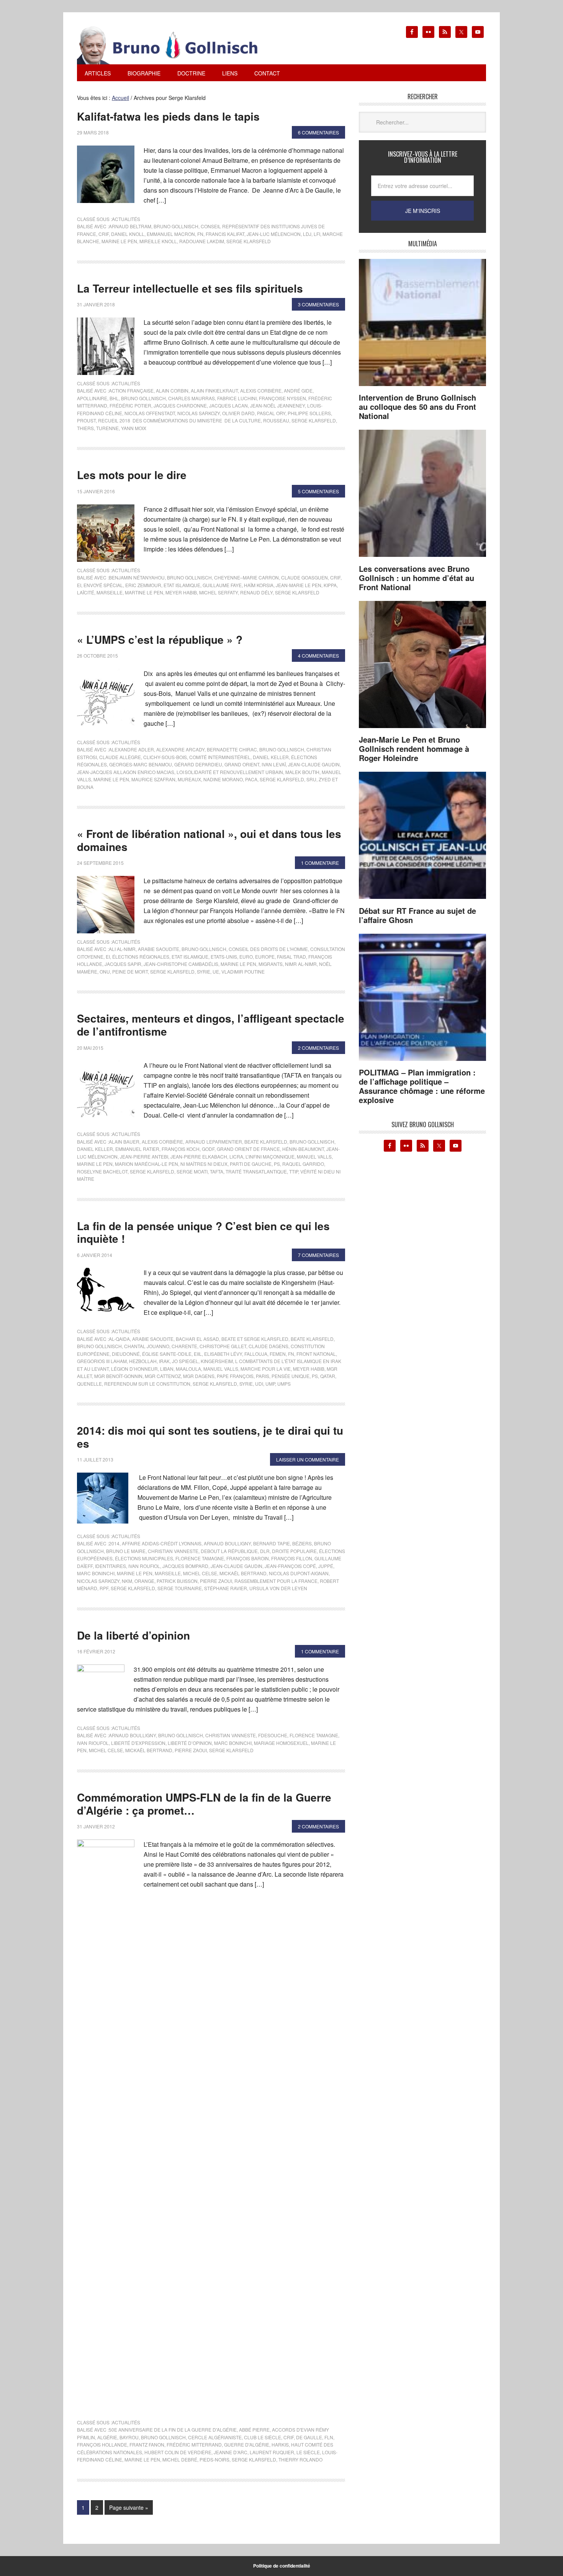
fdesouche (273, 1735)
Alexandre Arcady (180, 749)
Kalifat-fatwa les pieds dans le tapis (168, 116)
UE (216, 971)
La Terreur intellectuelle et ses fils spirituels (190, 288)
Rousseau (276, 420)
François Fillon (292, 1558)
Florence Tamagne (200, 1558)
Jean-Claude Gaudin (314, 764)
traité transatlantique (256, 1171)
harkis (280, 2444)
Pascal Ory (271, 413)
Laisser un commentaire (308, 1459)
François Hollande (102, 2444)
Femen (278, 1354)
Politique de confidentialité (282, 2566)
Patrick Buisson (177, 1581)
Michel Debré (180, 2459)
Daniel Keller (271, 757)
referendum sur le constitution (147, 1384)
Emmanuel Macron (171, 234)
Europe (265, 957)
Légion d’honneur (134, 1369)
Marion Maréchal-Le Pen (146, 1164)
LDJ (307, 234)
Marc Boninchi (96, 1573)
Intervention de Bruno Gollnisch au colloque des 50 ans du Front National (417, 407)
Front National (316, 1354)
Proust (86, 420)
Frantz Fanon (147, 2444)
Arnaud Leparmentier (214, 1142)
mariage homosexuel (281, 1743)
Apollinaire (92, 398)
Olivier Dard (238, 413)
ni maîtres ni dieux (204, 1164)
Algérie (107, 2437)
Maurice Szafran (153, 779)
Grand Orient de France (248, 1149)
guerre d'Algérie (247, 2444)
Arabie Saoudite (159, 949)
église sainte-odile (167, 1354)
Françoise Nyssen (282, 398)
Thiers (85, 428)
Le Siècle (308, 2452)
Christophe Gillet (223, 1346)
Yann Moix (134, 428)
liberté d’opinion (190, 1743)
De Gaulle (309, 2437)
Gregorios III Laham (102, 1361)
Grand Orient (242, 764)
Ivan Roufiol (144, 1566)
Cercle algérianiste (215, 2437)
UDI (259, 1384)
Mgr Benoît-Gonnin (118, 1376)
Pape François (235, 1376)
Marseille (110, 592)
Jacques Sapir (123, 964)
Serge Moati (192, 1171)
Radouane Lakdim (202, 241)
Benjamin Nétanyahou (137, 577)
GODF (208, 1149)
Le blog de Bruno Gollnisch (177, 45)
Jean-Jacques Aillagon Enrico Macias (126, 772)
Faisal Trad (291, 957)
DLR (265, 1551)
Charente (184, 1346)
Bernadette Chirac (232, 749)
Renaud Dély (256, 592)
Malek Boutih (302, 772)
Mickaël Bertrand (243, 1573)
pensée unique (291, 1376)
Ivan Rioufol (93, 1743)
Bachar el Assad (197, 1339)
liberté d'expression (138, 1743)
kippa (330, 585)
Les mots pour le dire (132, 475)
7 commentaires (318, 1255)
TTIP (294, 1171)
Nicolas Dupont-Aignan (299, 1573)
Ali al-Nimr (122, 949)
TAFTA (217, 1171)
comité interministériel (220, 757)
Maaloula (188, 1369)
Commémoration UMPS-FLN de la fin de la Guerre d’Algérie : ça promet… (204, 1804)
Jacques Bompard (185, 1566)
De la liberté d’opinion (133, 1635)
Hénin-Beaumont (303, 1149)
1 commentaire (320, 863)
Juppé (326, 1566)
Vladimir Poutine (243, 971)
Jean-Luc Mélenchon (274, 234)
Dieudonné (126, 1354)
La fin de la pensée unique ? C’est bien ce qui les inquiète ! (203, 1232)
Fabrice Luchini (237, 398)
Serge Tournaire (180, 1588)
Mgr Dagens (199, 1376)
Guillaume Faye (222, 585)
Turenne (107, 428)
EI (79, 585)
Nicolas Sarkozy (199, 413)
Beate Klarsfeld (266, 1142)
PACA (251, 779)
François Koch (181, 1149)
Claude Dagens (268, 1346)
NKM (127, 1581)
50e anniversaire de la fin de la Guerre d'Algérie (173, 2430)
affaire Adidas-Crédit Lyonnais (162, 1543)
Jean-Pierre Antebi (144, 1156)
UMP (270, 1384)
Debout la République (229, 1551)
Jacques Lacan (228, 405)
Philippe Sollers (309, 413)
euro (246, 957)
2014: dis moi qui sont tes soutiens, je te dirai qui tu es (210, 1437)
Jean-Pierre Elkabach (199, 1156)
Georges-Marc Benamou (141, 764)
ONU (105, 971)
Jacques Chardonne (180, 405)
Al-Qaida (119, 1339)
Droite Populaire (294, 1551)
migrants (271, 964)
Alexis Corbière (261, 390)
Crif (104, 234)
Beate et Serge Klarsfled (255, 1339)
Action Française (131, 390)
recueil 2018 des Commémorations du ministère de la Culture (179, 420)
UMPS (284, 1384)
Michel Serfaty (218, 592)
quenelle (89, 1384)
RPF (104, 1588)
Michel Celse (200, 1573)
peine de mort (130, 971)
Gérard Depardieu (198, 764)
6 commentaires (318, 132)
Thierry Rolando (300, 2459)
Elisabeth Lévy (223, 1354)
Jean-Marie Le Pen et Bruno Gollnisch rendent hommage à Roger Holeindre (414, 749)
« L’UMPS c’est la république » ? (160, 639)
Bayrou (129, 2437)
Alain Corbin (172, 390)
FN (200, 234)
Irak (164, 1361)
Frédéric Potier (130, 405)
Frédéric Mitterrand (194, 2444)
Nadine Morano (223, 779)
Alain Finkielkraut (214, 390)
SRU (311, 779)
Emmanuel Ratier (137, 1149)
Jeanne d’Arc (231, 2452)
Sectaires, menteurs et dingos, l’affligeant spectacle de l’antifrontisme (211, 1025)
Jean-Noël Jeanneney (277, 405)
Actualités (126, 219)
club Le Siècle (263, 2437)
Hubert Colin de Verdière (178, 2452)
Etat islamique (182, 585)
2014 (114, 1543)
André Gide (298, 390)
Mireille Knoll (158, 241)
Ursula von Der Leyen (278, 1588)
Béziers (302, 1543)
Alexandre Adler (131, 749)
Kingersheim (217, 1361)
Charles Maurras (191, 398)
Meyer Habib (181, 592)
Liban (167, 1369)
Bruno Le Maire (126, 1551)
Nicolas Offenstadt (150, 413)
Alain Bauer (124, 1142)
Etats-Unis (224, 957)
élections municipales (144, 1558)
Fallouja (256, 1354)
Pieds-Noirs (214, 2459)
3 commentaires (318, 304)
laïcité (86, 592)
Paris (263, 1376)
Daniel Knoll (128, 234)
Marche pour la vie (266, 1369)
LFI (317, 234)
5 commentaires (318, 491)
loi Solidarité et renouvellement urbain (230, 772)
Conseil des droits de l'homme (268, 949)
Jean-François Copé (290, 1566)
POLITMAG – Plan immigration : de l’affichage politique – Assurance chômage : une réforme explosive (422, 1086)
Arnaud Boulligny (227, 1543)
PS (277, 1164)
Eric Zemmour (143, 585)
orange (144, 1581)
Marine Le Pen (119, 241)
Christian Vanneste (173, 1551)
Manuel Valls (314, 1156)
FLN (329, 2437)
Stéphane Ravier (226, 1588)
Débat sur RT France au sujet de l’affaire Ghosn (417, 915)
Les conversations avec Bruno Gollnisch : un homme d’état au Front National (417, 578)
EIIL (198, 1354)
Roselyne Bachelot (102, 1171)
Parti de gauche (251, 1164)
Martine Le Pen (144, 592)
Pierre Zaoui (216, 1581)
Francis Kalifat (225, 234)
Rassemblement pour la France (276, 1581)
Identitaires (110, 1566)
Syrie (204, 971)
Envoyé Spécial (103, 585)
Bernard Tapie (272, 1543)
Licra (236, 1156)
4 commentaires (318, 655)
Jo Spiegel (185, 1361)
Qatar (328, 1376)
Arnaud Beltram (130, 226)
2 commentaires (318, 1048)
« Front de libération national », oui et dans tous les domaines (209, 840)
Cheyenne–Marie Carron (246, 577)
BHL (114, 398)
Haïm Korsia (259, 585)
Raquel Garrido (303, 1164)
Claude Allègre (120, 757)
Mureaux (189, 779)
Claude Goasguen (304, 577)
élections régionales (141, 957)
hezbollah (143, 1361)
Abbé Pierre (254, 2430)
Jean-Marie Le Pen (299, 585)
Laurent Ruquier (272, 2452)
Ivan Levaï (274, 764)
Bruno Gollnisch (176, 226)
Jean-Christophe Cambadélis (181, 964)
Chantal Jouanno (147, 1346)
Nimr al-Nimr (301, 964)
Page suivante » (129, 2507)
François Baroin (248, 1558)
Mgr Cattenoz (163, 1376)
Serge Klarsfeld (249, 241)
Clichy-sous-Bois (165, 757)
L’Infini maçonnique (270, 1156)
